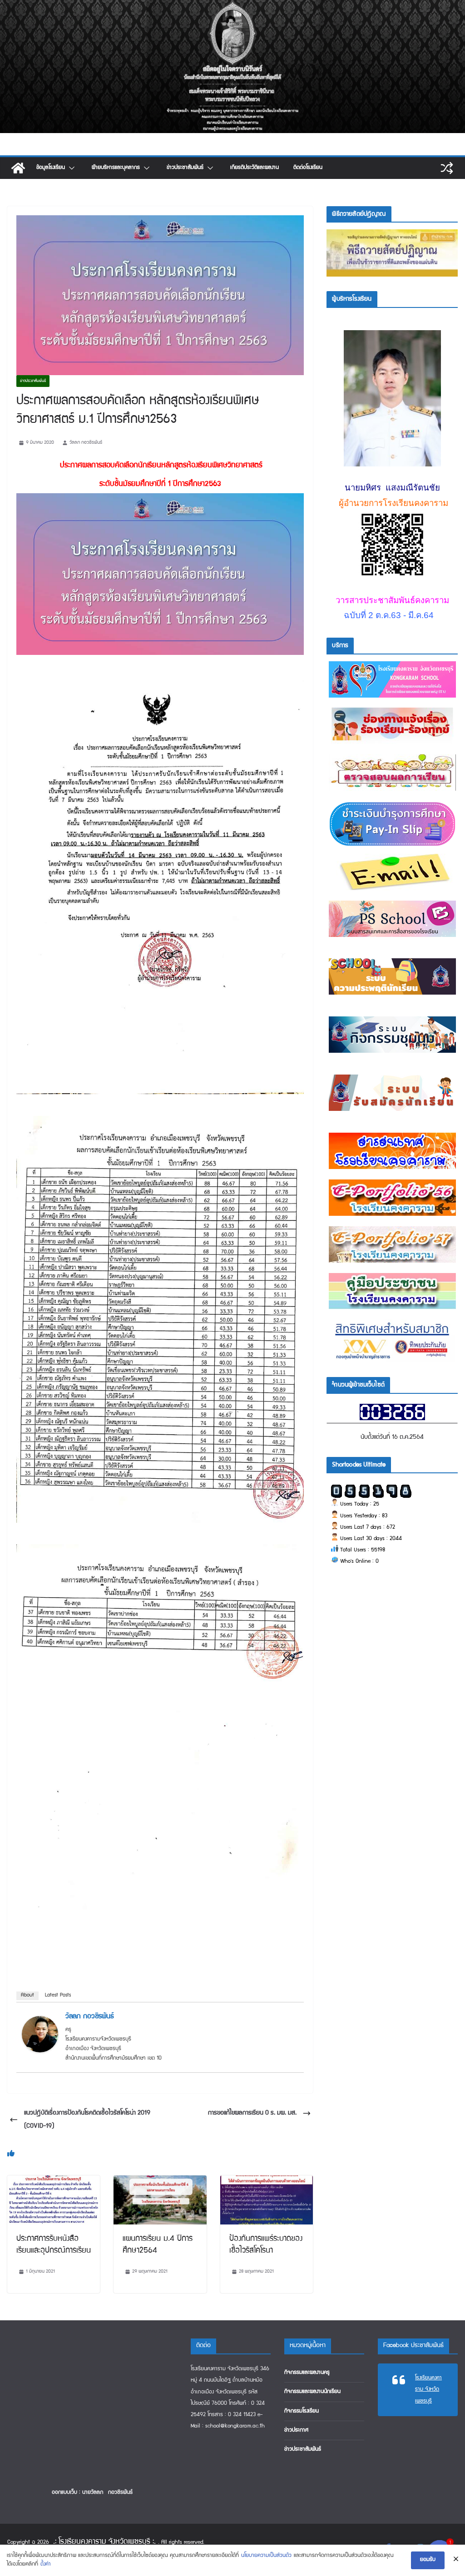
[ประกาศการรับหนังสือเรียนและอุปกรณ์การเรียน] (54, 2182)
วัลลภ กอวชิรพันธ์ (86, 443)
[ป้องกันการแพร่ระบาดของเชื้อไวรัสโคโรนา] (267, 2182)
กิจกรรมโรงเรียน (302, 2411)
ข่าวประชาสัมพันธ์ (185, 168)
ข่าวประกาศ (296, 2430)
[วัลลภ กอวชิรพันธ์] (40, 2022)
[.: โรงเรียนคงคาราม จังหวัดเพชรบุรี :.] (232, 6)
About (27, 1996)
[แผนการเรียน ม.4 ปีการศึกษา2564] (160, 2182)
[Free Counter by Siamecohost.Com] (392, 1409)
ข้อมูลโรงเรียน (51, 168)
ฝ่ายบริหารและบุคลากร (116, 168)
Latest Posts (58, 1996)
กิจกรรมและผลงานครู (307, 2373)
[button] (71, 168)
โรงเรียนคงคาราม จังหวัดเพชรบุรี (428, 2390)
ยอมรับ (428, 2560)
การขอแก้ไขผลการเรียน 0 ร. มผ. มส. (252, 2113)
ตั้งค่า (46, 2564)
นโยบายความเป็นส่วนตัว (266, 2556)
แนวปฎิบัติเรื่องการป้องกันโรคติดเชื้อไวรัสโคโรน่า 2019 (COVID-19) (87, 2120)
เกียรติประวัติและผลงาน (255, 168)
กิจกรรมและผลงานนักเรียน (312, 2392)
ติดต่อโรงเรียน (308, 168)
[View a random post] (447, 168)
